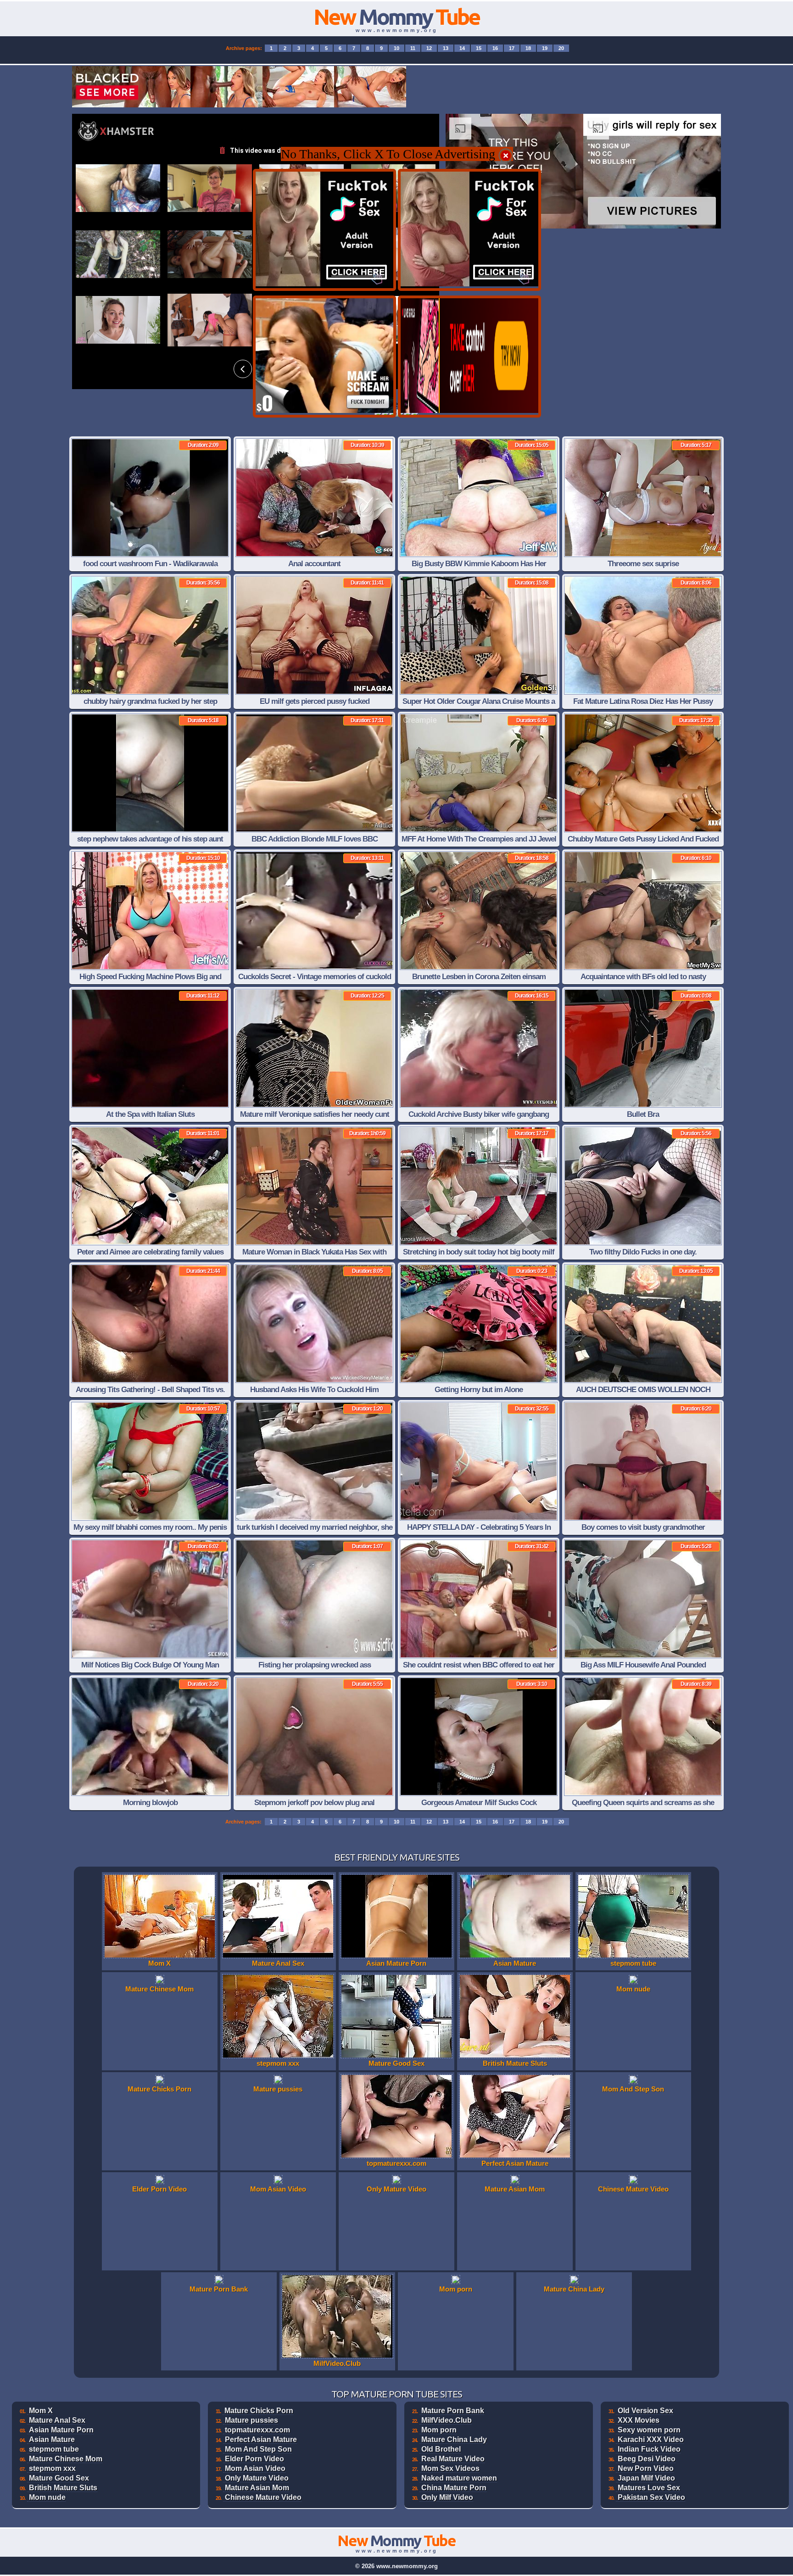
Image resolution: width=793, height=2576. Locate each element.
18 (528, 48)
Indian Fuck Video (649, 2449)
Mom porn (439, 2430)
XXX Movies (639, 2420)
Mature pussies (251, 2420)
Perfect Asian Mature (261, 2439)
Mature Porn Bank (453, 2411)
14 (462, 48)
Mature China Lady (454, 2439)
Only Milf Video (447, 2497)
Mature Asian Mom (257, 2488)
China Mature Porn (454, 2488)
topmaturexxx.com (257, 2430)
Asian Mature (52, 2439)
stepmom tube (54, 2449)
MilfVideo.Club (447, 2420)
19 (545, 48)
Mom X (41, 2411)
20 (561, 48)
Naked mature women (459, 2478)
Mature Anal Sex (57, 2420)
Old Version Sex (645, 2411)
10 (396, 48)
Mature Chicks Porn (259, 2411)
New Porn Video (646, 2468)
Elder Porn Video (254, 2459)
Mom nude (47, 2497)
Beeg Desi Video (647, 2459)
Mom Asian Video (255, 2468)
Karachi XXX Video (651, 2439)
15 (479, 48)
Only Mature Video (257, 2478)
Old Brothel (441, 2449)
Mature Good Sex (59, 2478)
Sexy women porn (649, 2430)
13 (446, 48)
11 (413, 48)
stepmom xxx (52, 2468)
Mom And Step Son (258, 2449)
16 (495, 48)
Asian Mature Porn (61, 2430)
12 (429, 48)
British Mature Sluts (63, 2488)
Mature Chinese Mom (66, 2459)
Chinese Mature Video (263, 2497)
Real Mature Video (453, 2459)
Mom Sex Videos (450, 2468)
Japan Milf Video (646, 2478)
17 (512, 48)
